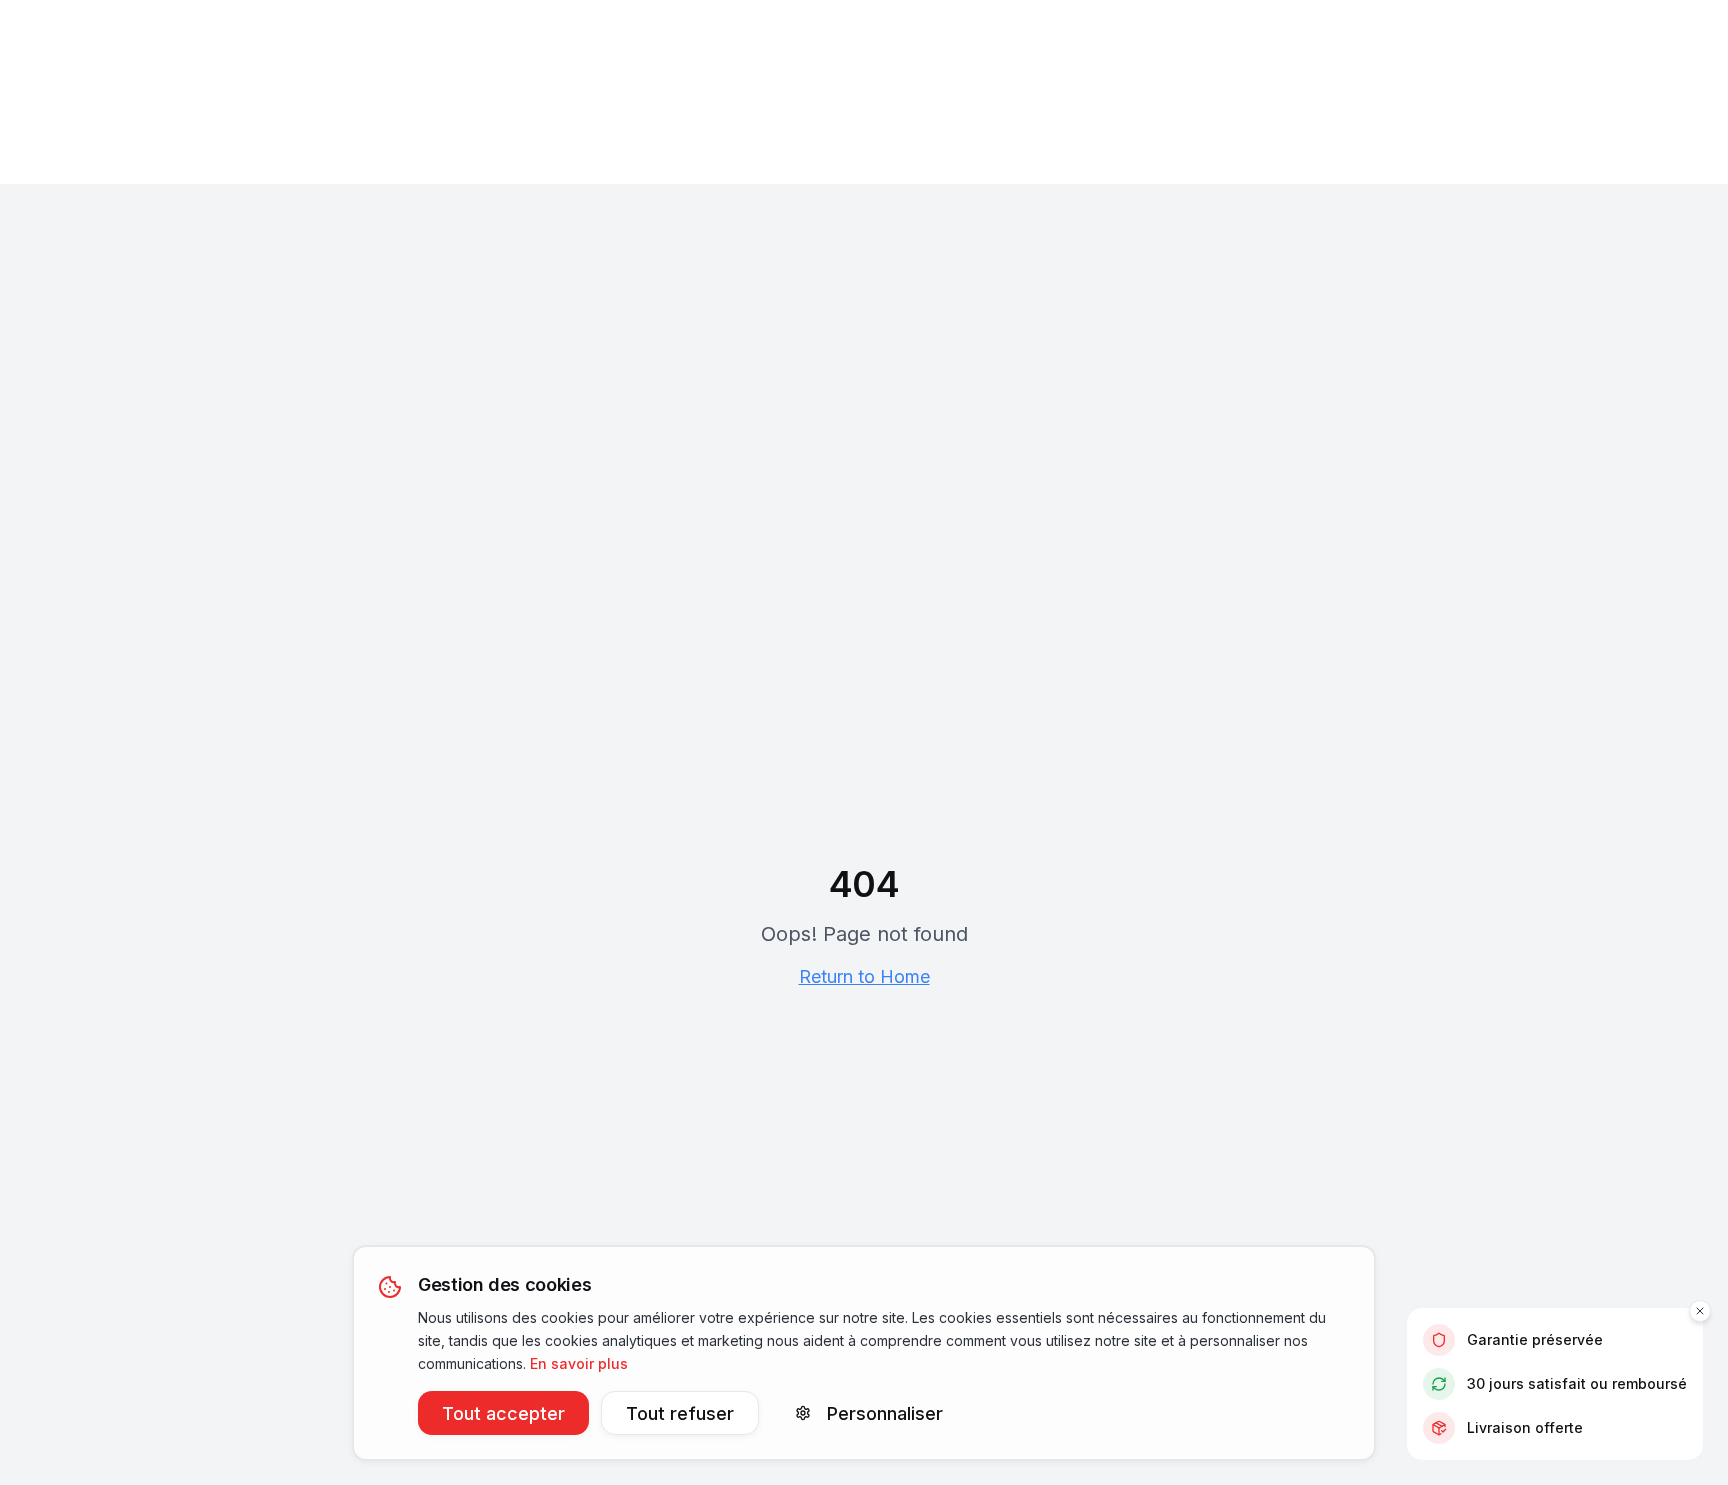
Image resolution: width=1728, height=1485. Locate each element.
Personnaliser (885, 1412)
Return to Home (864, 976)
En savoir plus (579, 1362)
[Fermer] (1700, 1311)
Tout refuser (680, 1412)
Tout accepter (503, 1412)
